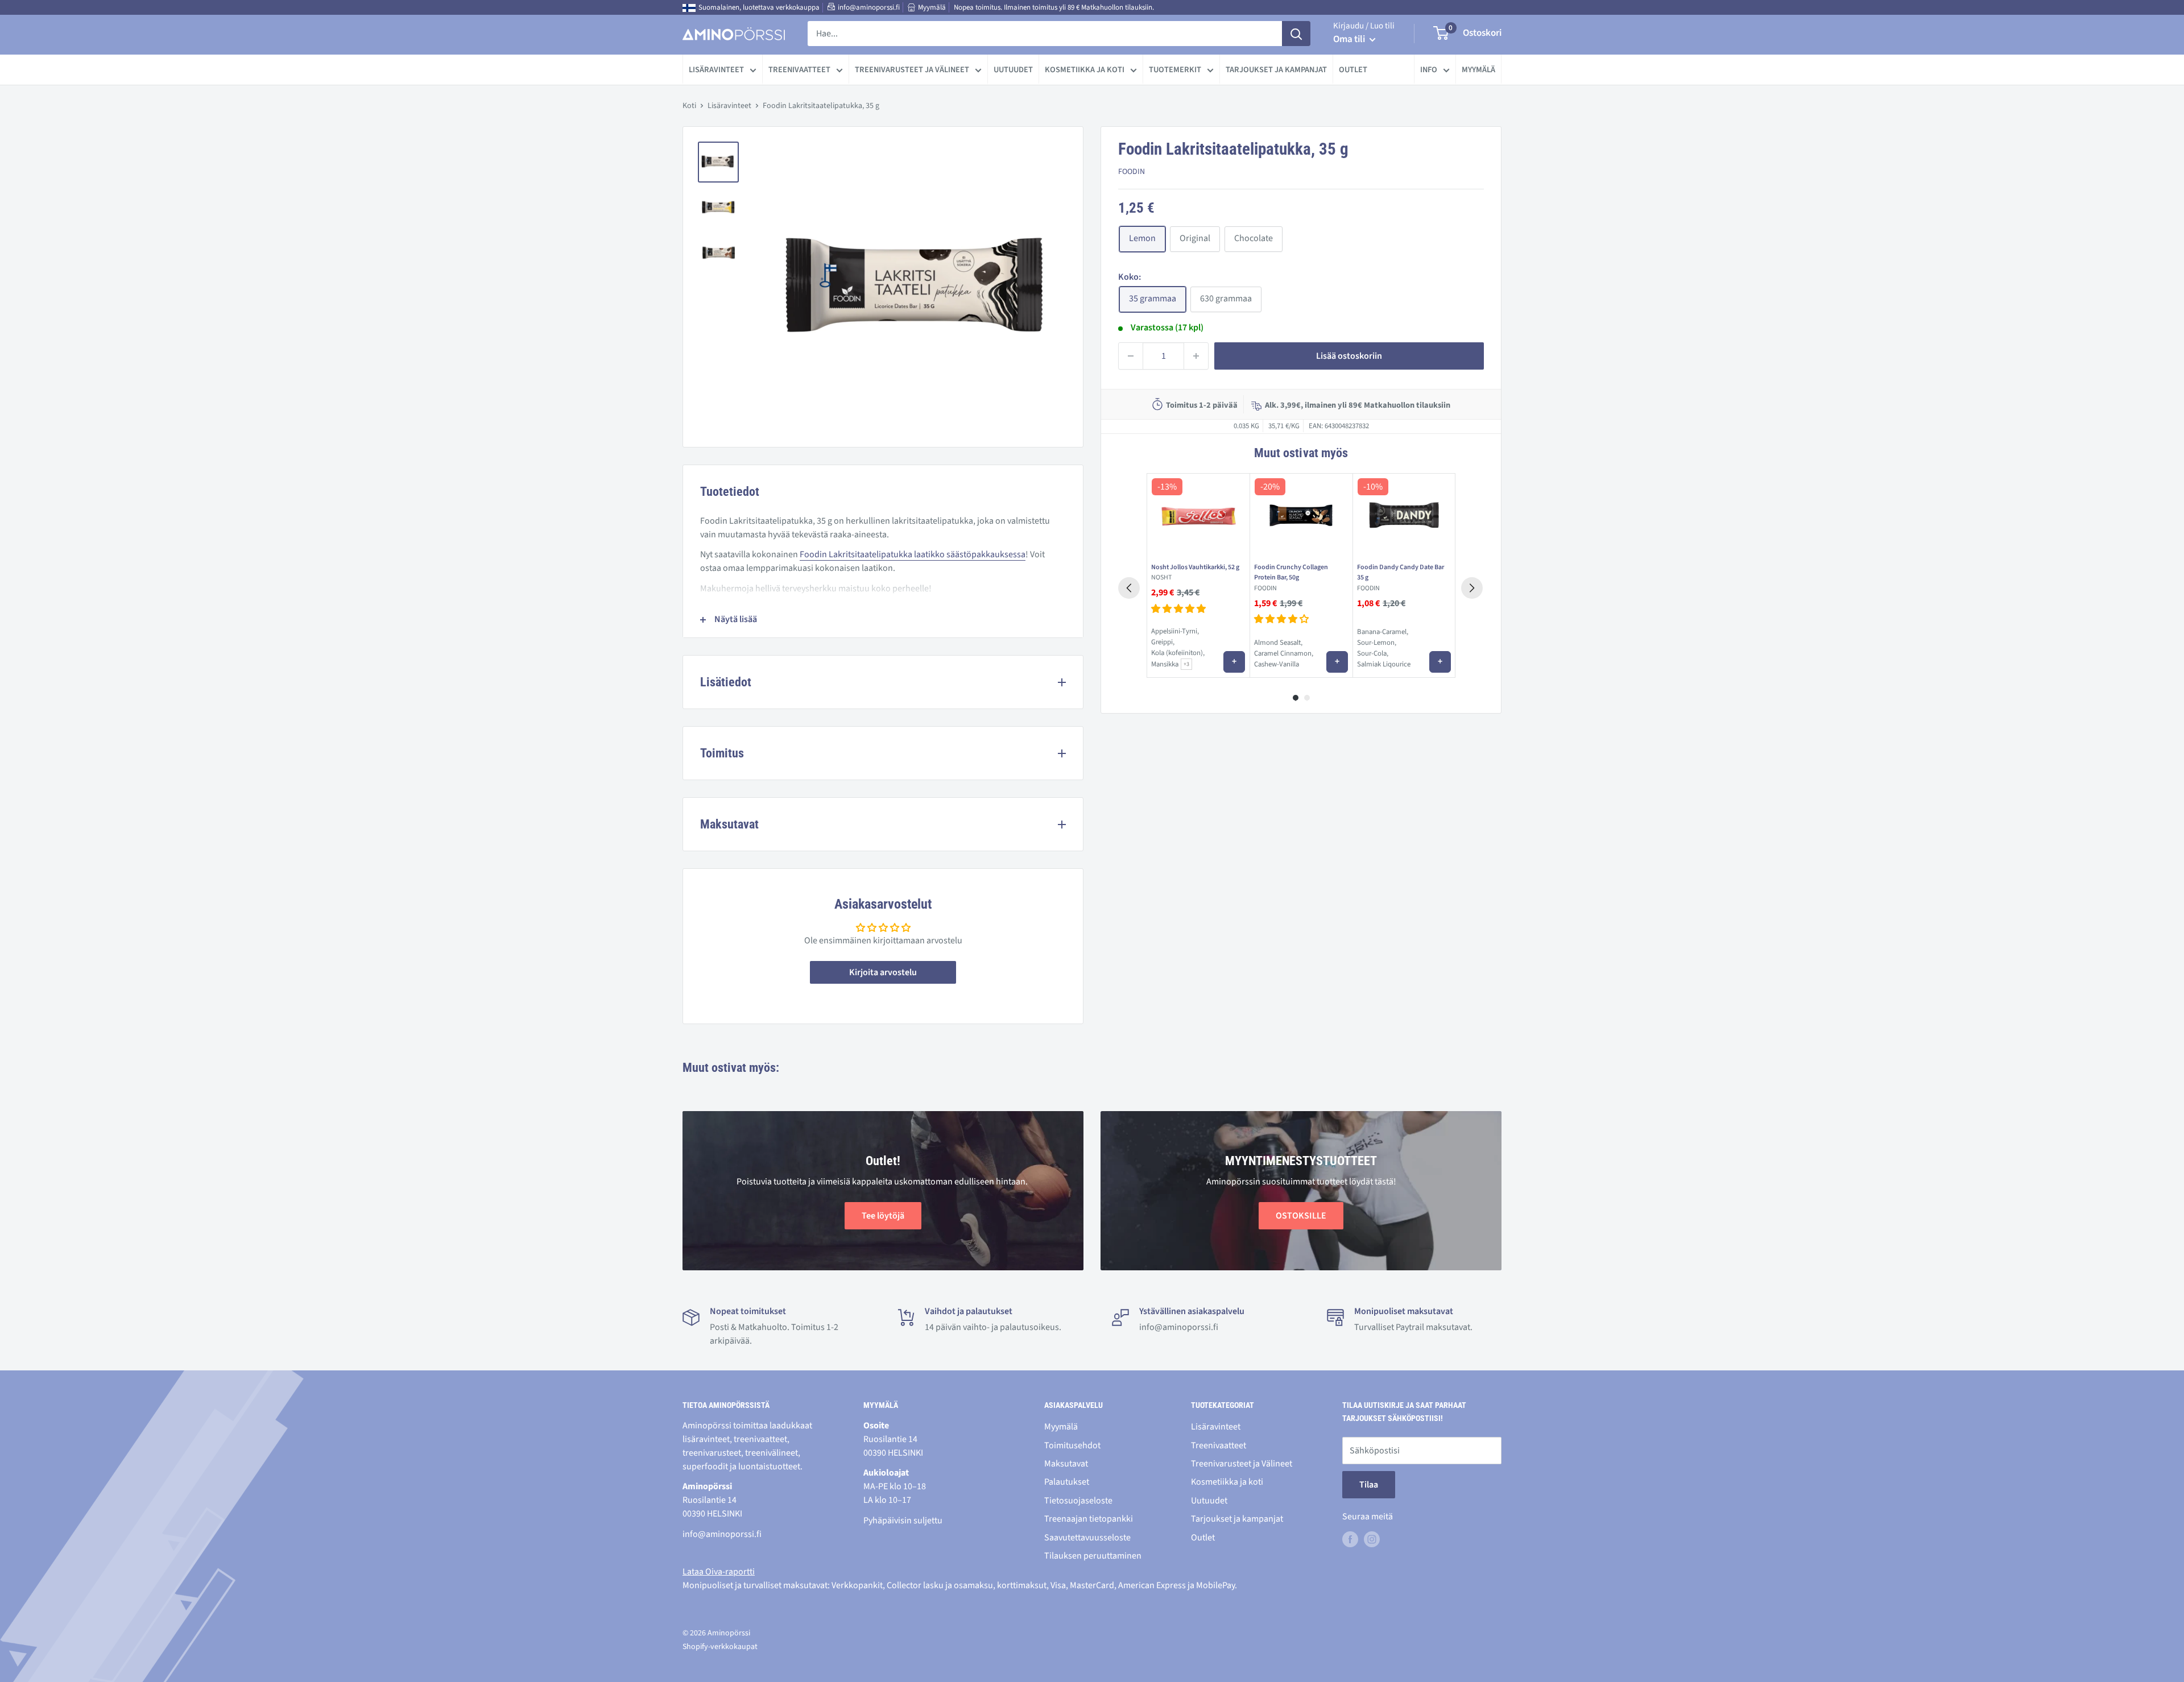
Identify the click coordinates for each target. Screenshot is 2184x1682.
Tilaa (1369, 1485)
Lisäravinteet (716, 70)
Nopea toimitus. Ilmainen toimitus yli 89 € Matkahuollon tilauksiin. (1054, 7)
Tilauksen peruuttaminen (1093, 1556)
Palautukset (1067, 1482)
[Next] (1472, 588)
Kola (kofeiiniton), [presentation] (1178, 653)
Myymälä (932, 7)
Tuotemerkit (1175, 70)
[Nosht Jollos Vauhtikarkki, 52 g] (1198, 516)
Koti (689, 106)
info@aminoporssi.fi (869, 7)
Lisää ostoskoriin (1349, 356)
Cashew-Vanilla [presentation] (1277, 665)
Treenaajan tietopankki (1089, 1519)
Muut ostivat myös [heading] (1301, 453)
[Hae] (1296, 34)
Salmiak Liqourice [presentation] (1384, 665)
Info (1429, 70)
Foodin (1132, 172)
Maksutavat (1066, 1464)
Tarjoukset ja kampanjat (1276, 70)
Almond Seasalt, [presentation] (1278, 643)
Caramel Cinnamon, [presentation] (1284, 653)
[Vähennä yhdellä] (1131, 356)
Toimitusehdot (1072, 1445)
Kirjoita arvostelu (883, 972)
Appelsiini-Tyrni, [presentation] (1175, 631)
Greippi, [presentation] (1163, 642)
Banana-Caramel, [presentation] (1383, 632)
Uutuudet (1013, 70)
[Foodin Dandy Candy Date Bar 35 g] (1404, 516)
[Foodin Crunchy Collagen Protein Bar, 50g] (1301, 516)
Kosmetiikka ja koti (1085, 70)
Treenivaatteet (799, 70)
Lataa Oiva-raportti (719, 1572)
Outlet (1353, 70)
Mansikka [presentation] (1165, 664)
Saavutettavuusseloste (1087, 1538)
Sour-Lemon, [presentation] (1377, 643)
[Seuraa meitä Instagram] (1372, 1539)
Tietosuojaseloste (1078, 1501)
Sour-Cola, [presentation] (1373, 653)
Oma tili (1350, 39)
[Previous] (1129, 588)
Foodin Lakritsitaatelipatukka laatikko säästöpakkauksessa (913, 554)
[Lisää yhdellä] (1196, 356)
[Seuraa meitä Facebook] (1350, 1539)
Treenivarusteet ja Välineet (912, 70)
